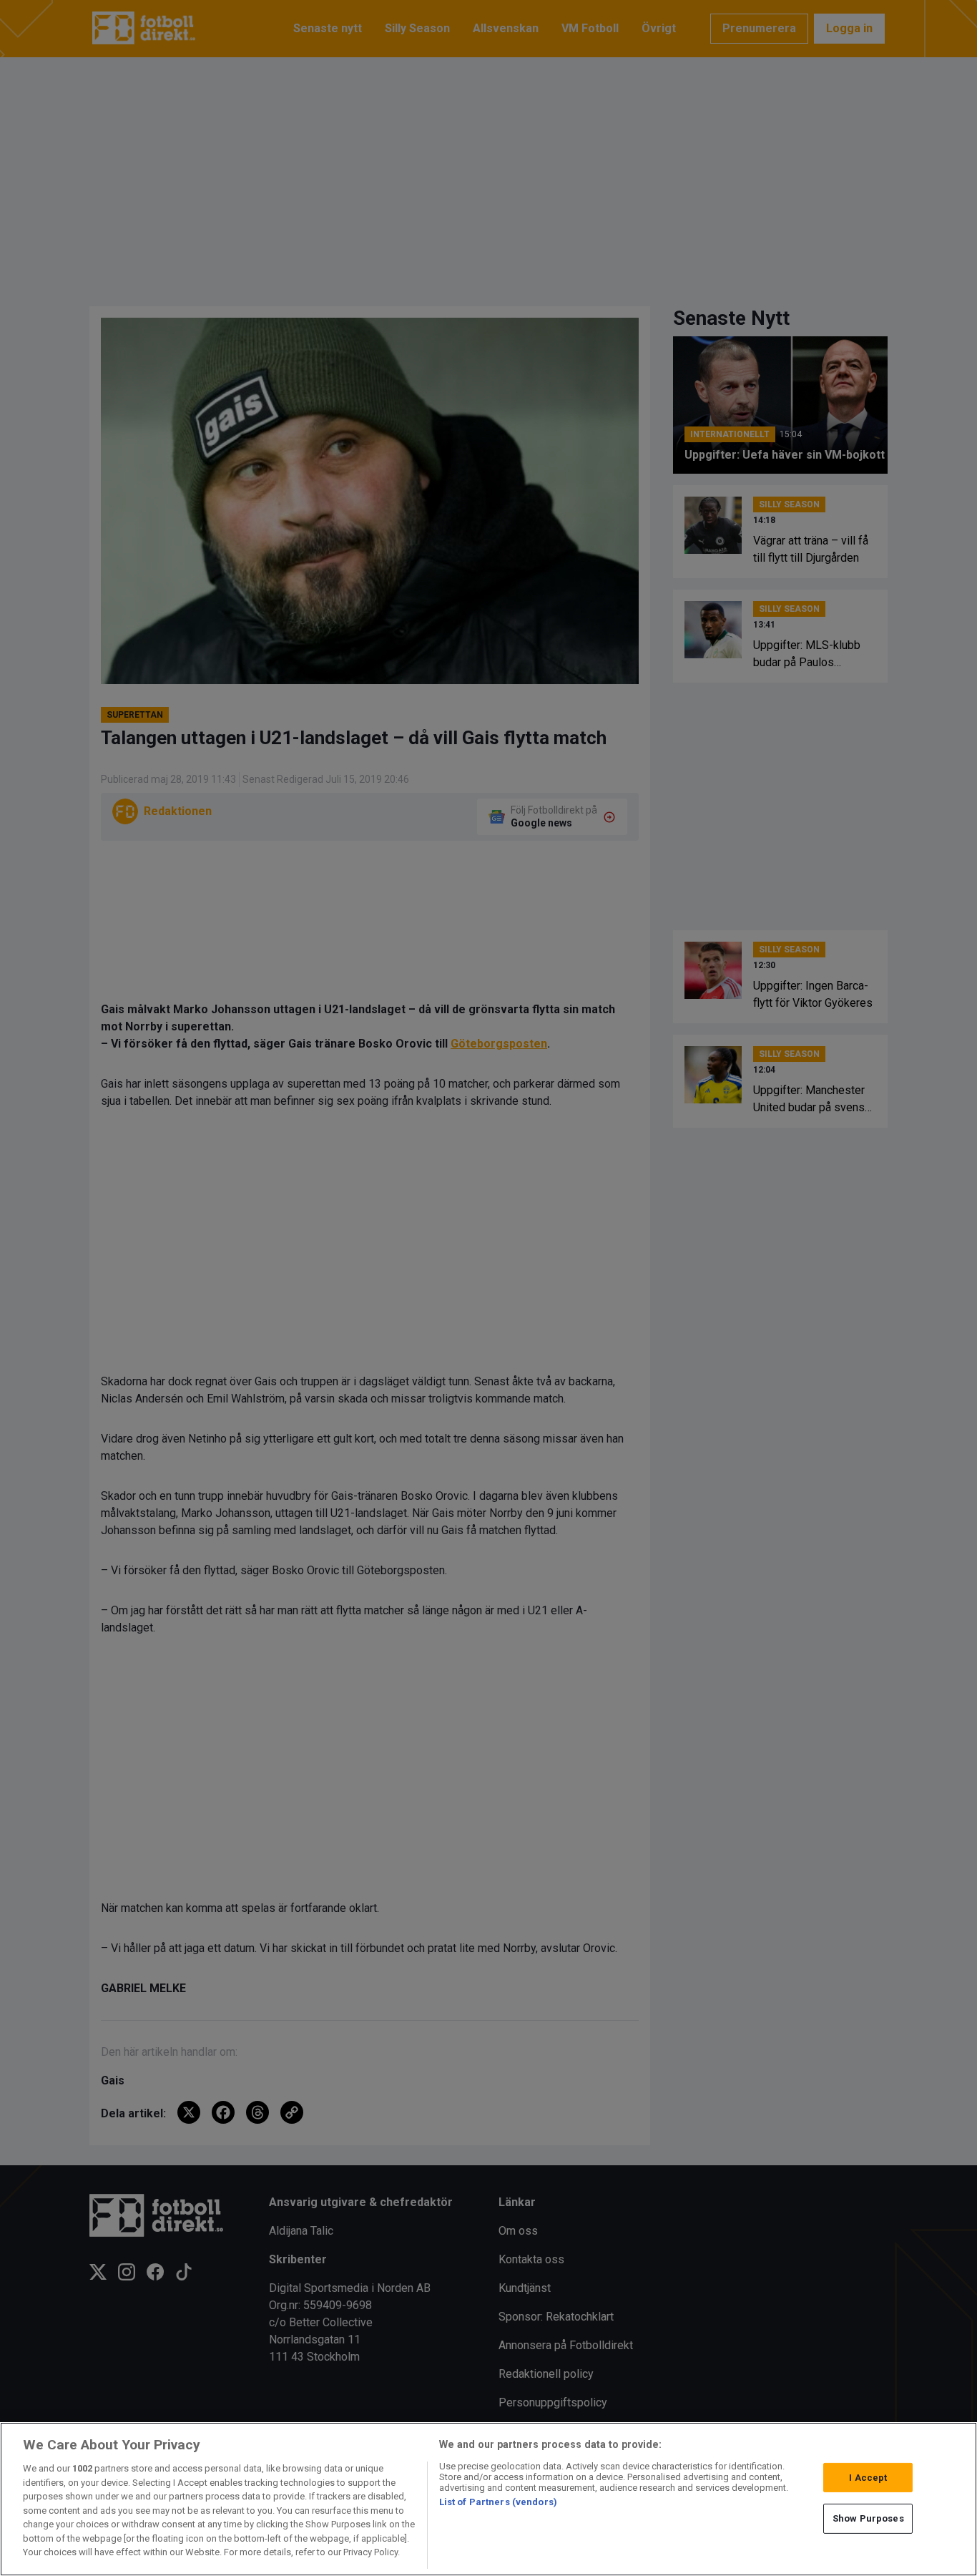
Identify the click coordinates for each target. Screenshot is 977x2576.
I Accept (868, 2478)
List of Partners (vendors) (498, 2502)
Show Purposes (868, 2518)
